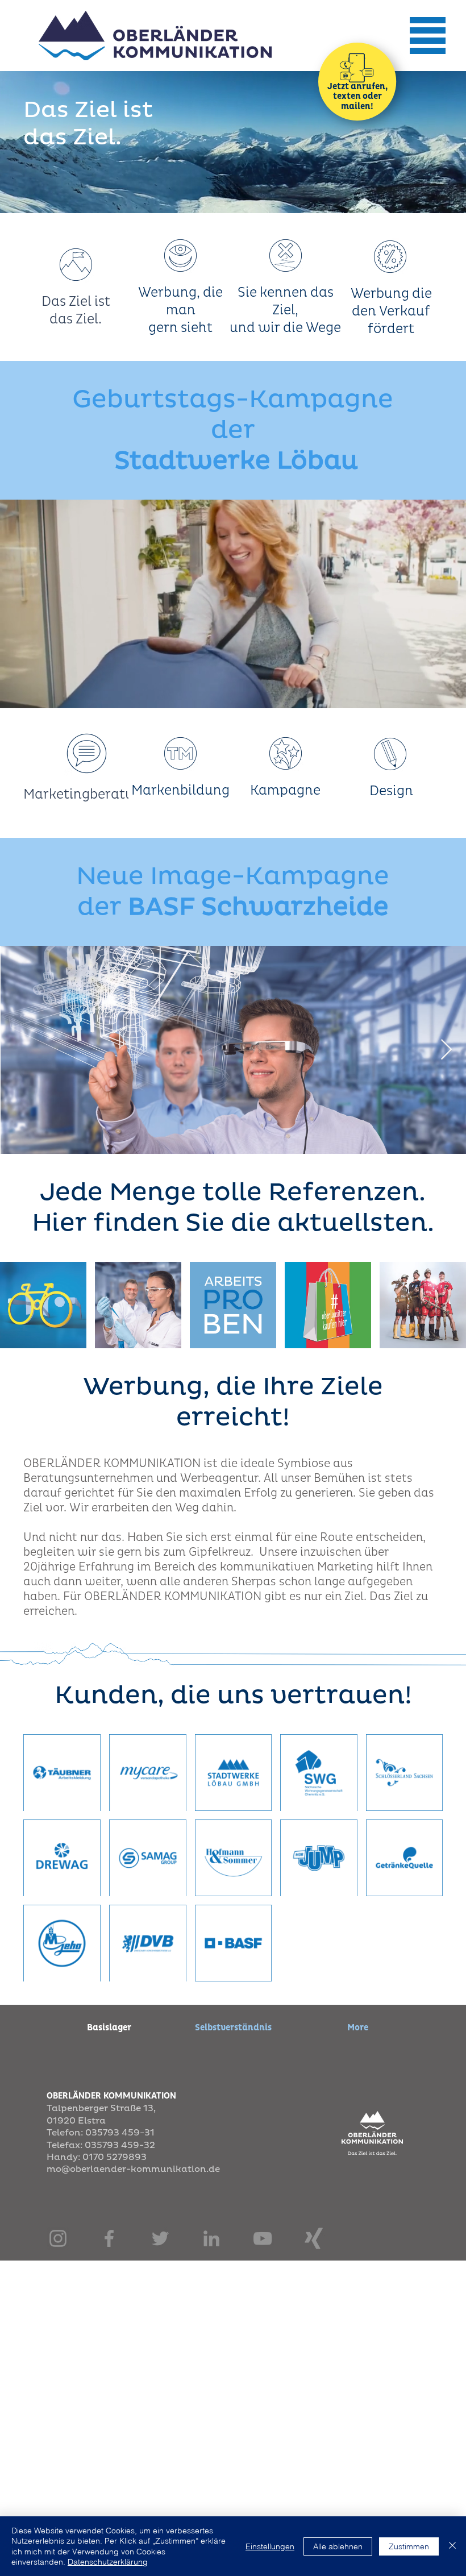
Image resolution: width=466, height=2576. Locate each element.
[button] (427, 36)
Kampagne (285, 790)
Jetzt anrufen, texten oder (357, 92)
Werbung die (391, 294)
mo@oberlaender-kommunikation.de (133, 2169)
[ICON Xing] (314, 2238)
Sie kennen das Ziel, (286, 301)
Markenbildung (180, 790)
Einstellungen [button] (270, 2546)
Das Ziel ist (76, 302)
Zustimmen (409, 2546)
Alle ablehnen (338, 2546)
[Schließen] (452, 2546)
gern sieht (180, 328)
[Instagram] (58, 2238)
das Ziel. (76, 319)
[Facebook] (109, 2238)
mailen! (357, 106)
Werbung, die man (180, 301)
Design (391, 791)
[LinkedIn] (211, 2238)
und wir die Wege (285, 328)
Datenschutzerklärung (108, 2562)
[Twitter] (160, 2238)
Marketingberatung (87, 794)
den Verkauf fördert (391, 320)
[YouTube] (263, 2238)
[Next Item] (446, 1050)
